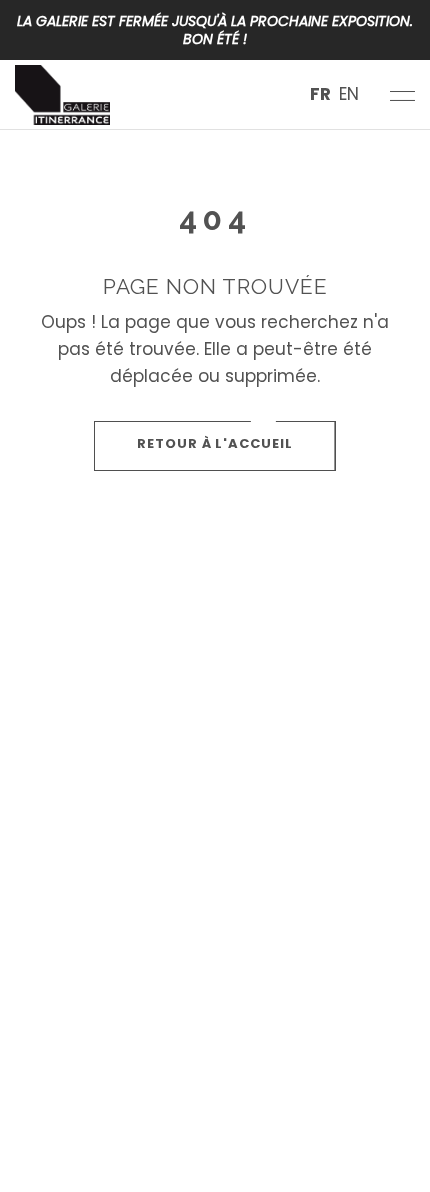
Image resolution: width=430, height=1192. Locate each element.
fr (320, 94)
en (349, 94)
